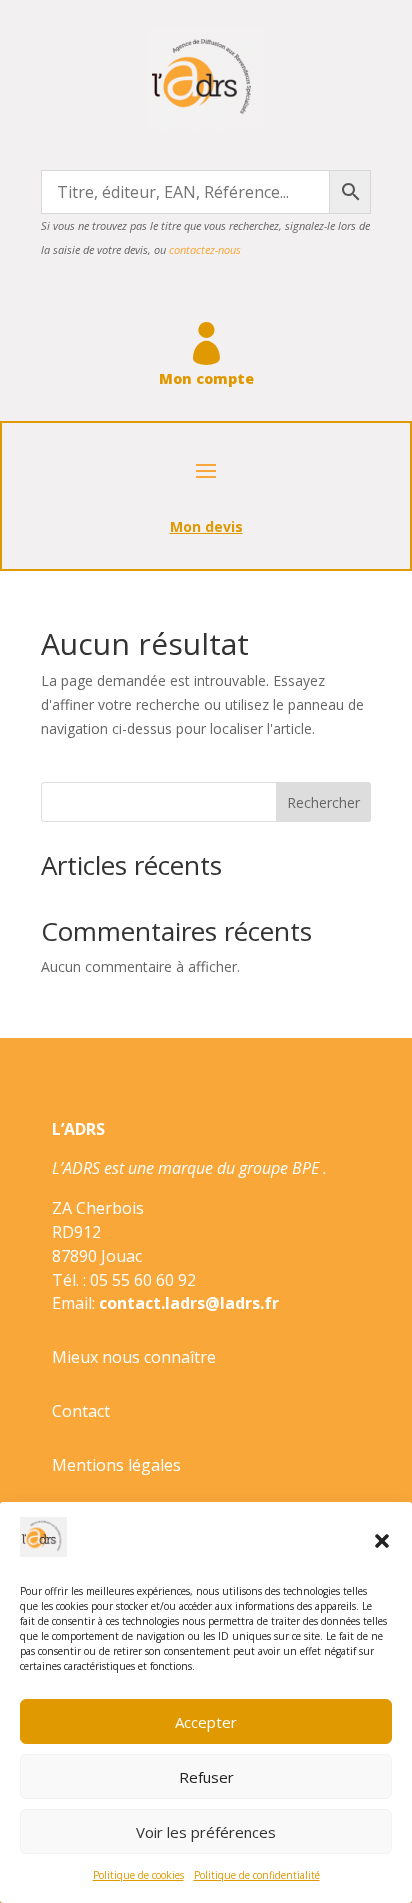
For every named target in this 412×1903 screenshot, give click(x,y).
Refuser (206, 1777)
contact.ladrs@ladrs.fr (189, 1303)
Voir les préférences (206, 1832)
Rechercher (323, 802)
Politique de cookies (138, 1875)
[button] (382, 1541)
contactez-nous (205, 249)
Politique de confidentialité (257, 1875)
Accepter (206, 1722)
